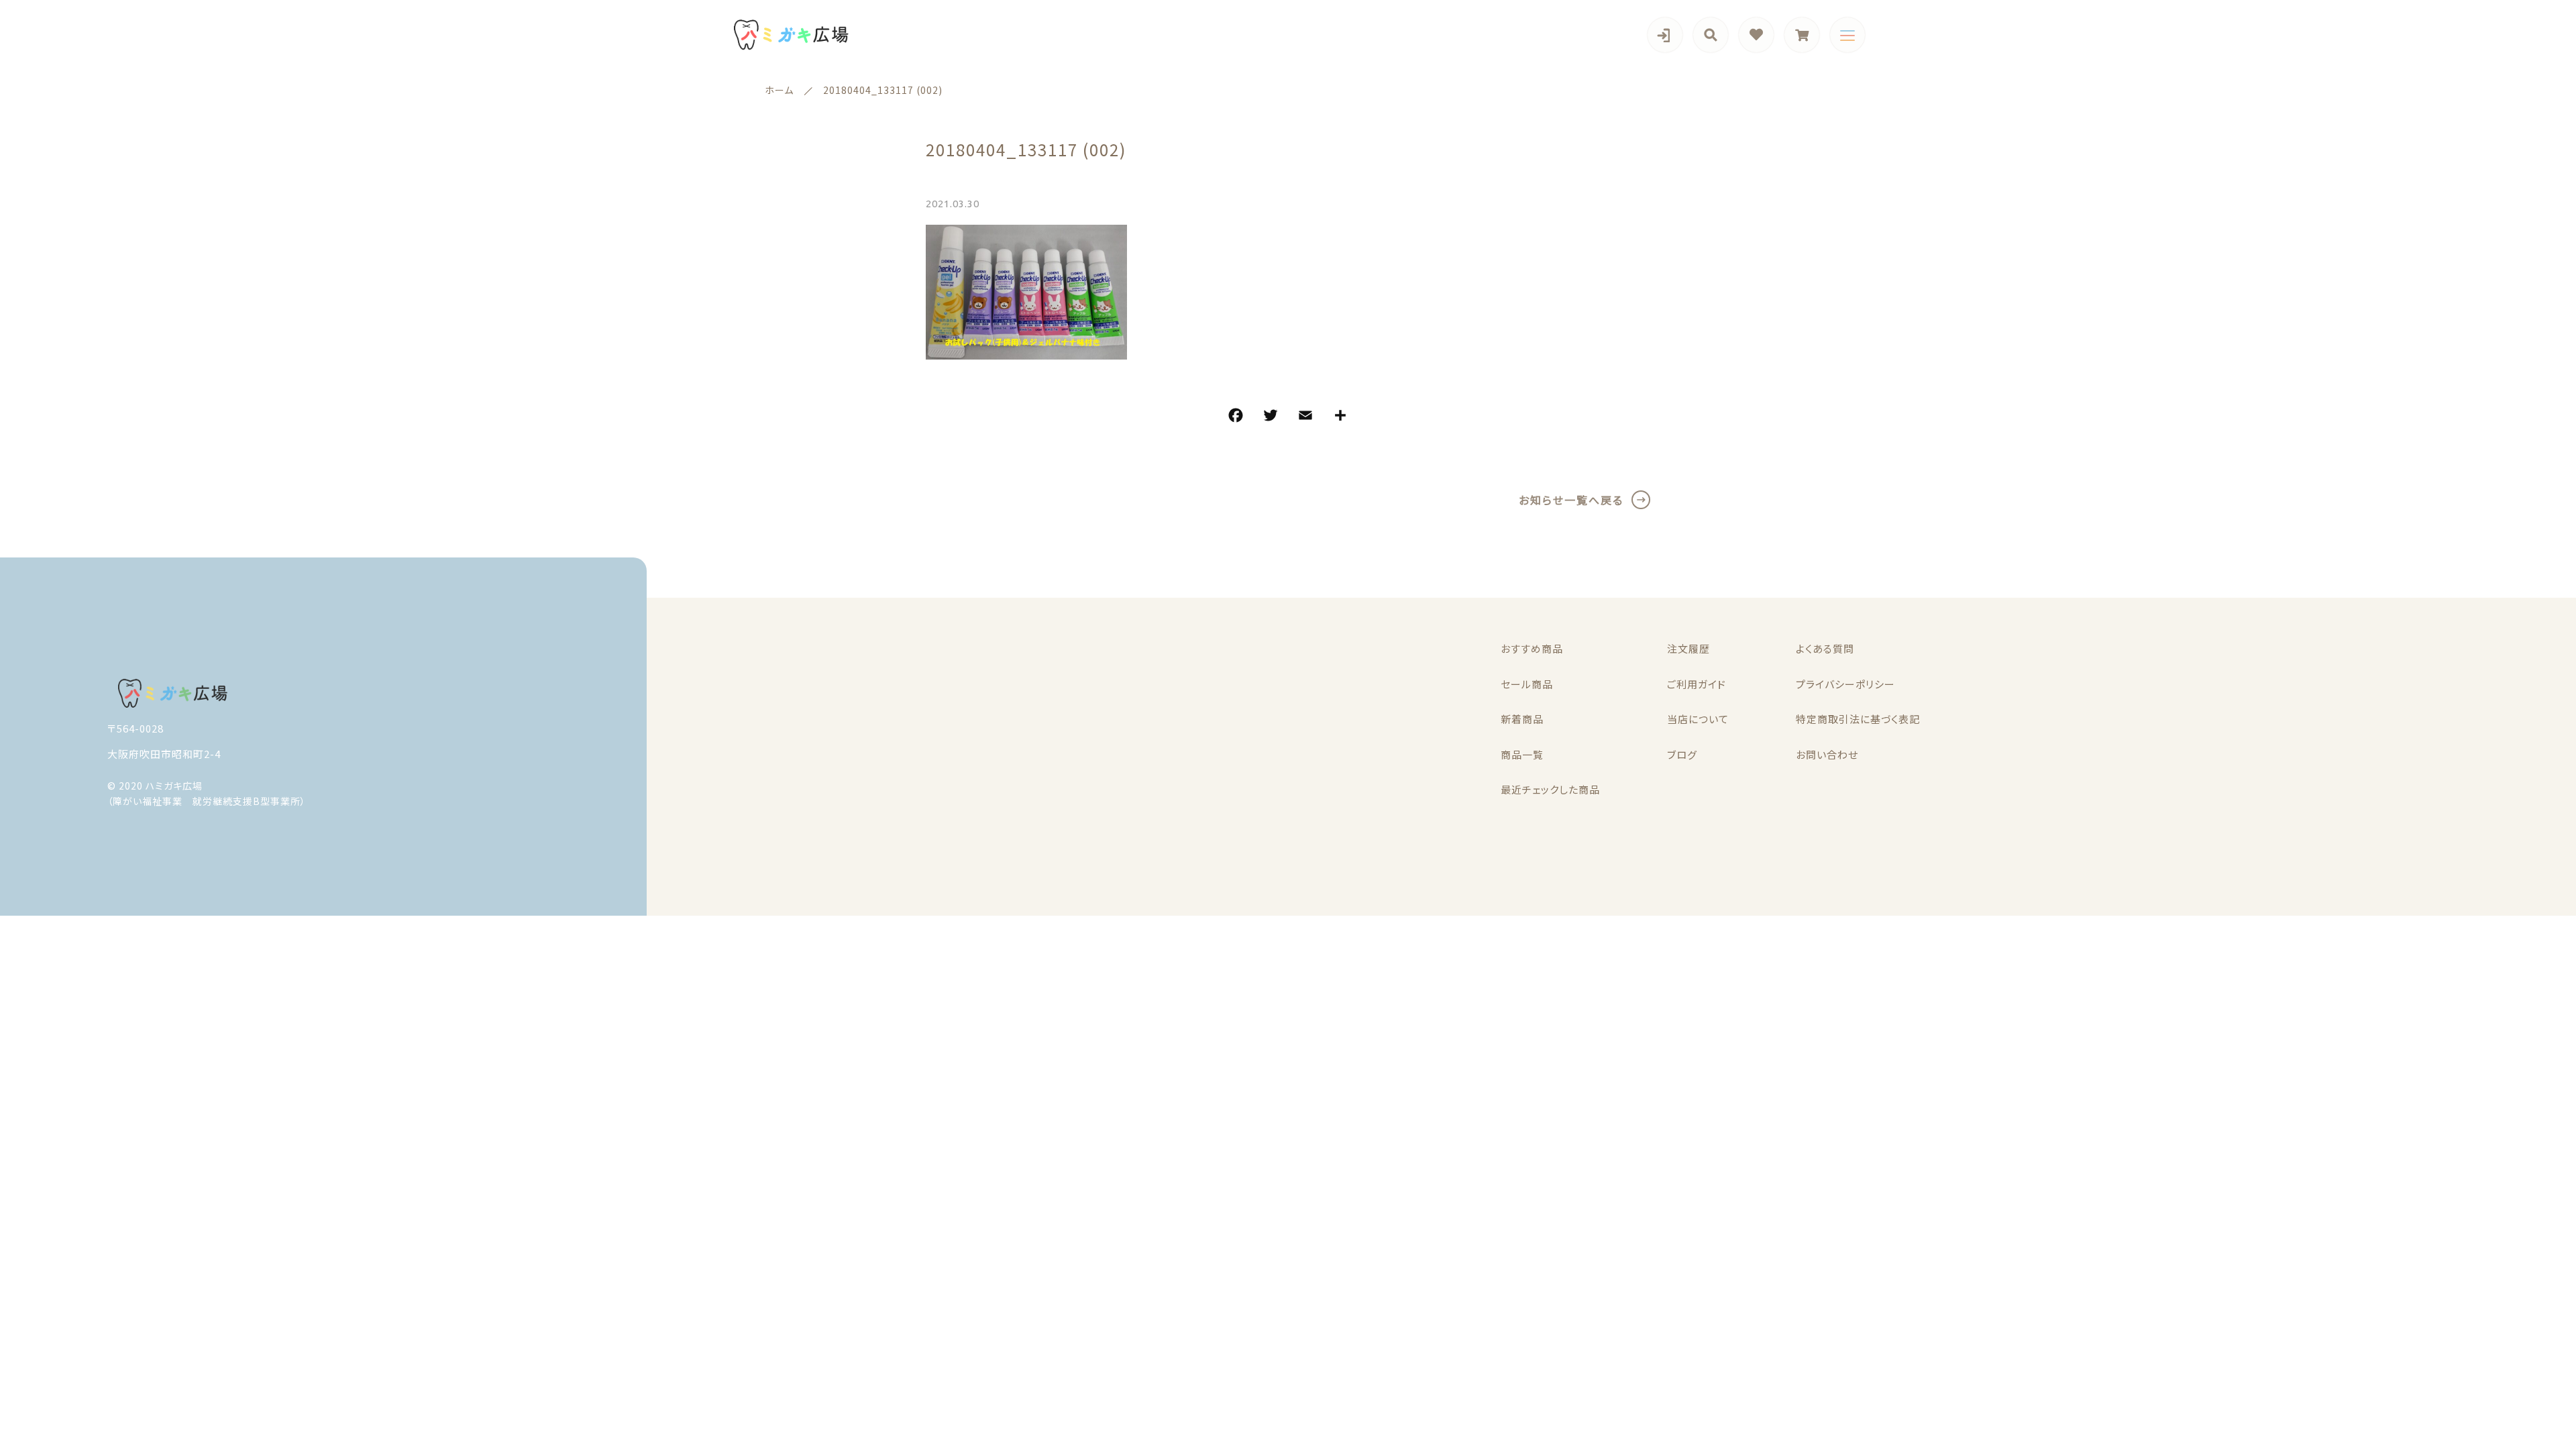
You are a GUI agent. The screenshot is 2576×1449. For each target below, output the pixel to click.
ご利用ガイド (1697, 684)
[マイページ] (1665, 35)
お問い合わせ (1827, 754)
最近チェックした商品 (1550, 789)
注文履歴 (1688, 648)
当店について (1698, 719)
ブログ (1682, 754)
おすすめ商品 (1532, 648)
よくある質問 (1825, 648)
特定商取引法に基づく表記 (1858, 719)
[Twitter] (1271, 417)
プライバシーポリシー (1845, 684)
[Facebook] (1236, 417)
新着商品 (1522, 719)
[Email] (1305, 417)
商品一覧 (1522, 754)
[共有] (1340, 417)
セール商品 (1527, 684)
